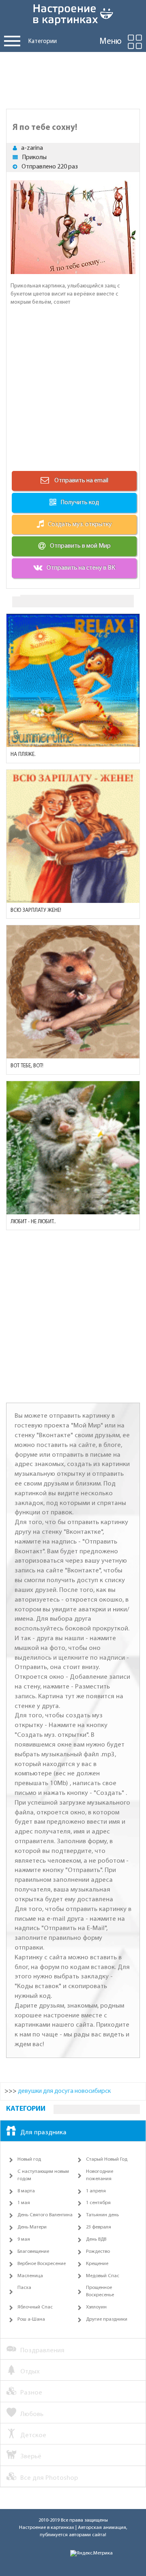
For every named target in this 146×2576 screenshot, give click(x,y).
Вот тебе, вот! (27, 1066)
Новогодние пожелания (100, 2175)
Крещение (97, 2264)
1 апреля (96, 2191)
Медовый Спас (103, 2276)
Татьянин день (102, 2215)
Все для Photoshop (49, 2478)
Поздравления (42, 2350)
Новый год (29, 2159)
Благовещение (33, 2252)
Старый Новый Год (107, 2159)
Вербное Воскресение (42, 2264)
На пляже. (23, 755)
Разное (31, 2393)
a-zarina (32, 148)
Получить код (80, 503)
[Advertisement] (73, 78)
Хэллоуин (96, 2307)
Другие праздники (107, 2319)
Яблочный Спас (35, 2307)
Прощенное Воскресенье (100, 2291)
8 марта (26, 2191)
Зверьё (31, 2456)
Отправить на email (81, 481)
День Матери (32, 2227)
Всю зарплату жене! (36, 910)
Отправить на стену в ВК (81, 568)
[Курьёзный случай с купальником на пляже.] (73, 680)
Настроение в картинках (47, 2528)
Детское (33, 2435)
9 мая (24, 2239)
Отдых (30, 2372)
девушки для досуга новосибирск (64, 2091)
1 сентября (98, 2203)
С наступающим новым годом (43, 2175)
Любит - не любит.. (33, 1222)
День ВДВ (96, 2239)
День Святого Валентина (45, 2215)
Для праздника (43, 2132)
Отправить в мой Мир (80, 546)
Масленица (30, 2276)
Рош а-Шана (31, 2319)
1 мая (24, 2203)
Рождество (98, 2252)
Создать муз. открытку (80, 525)
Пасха (24, 2288)
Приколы (34, 158)
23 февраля (99, 2227)
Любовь (32, 2414)
